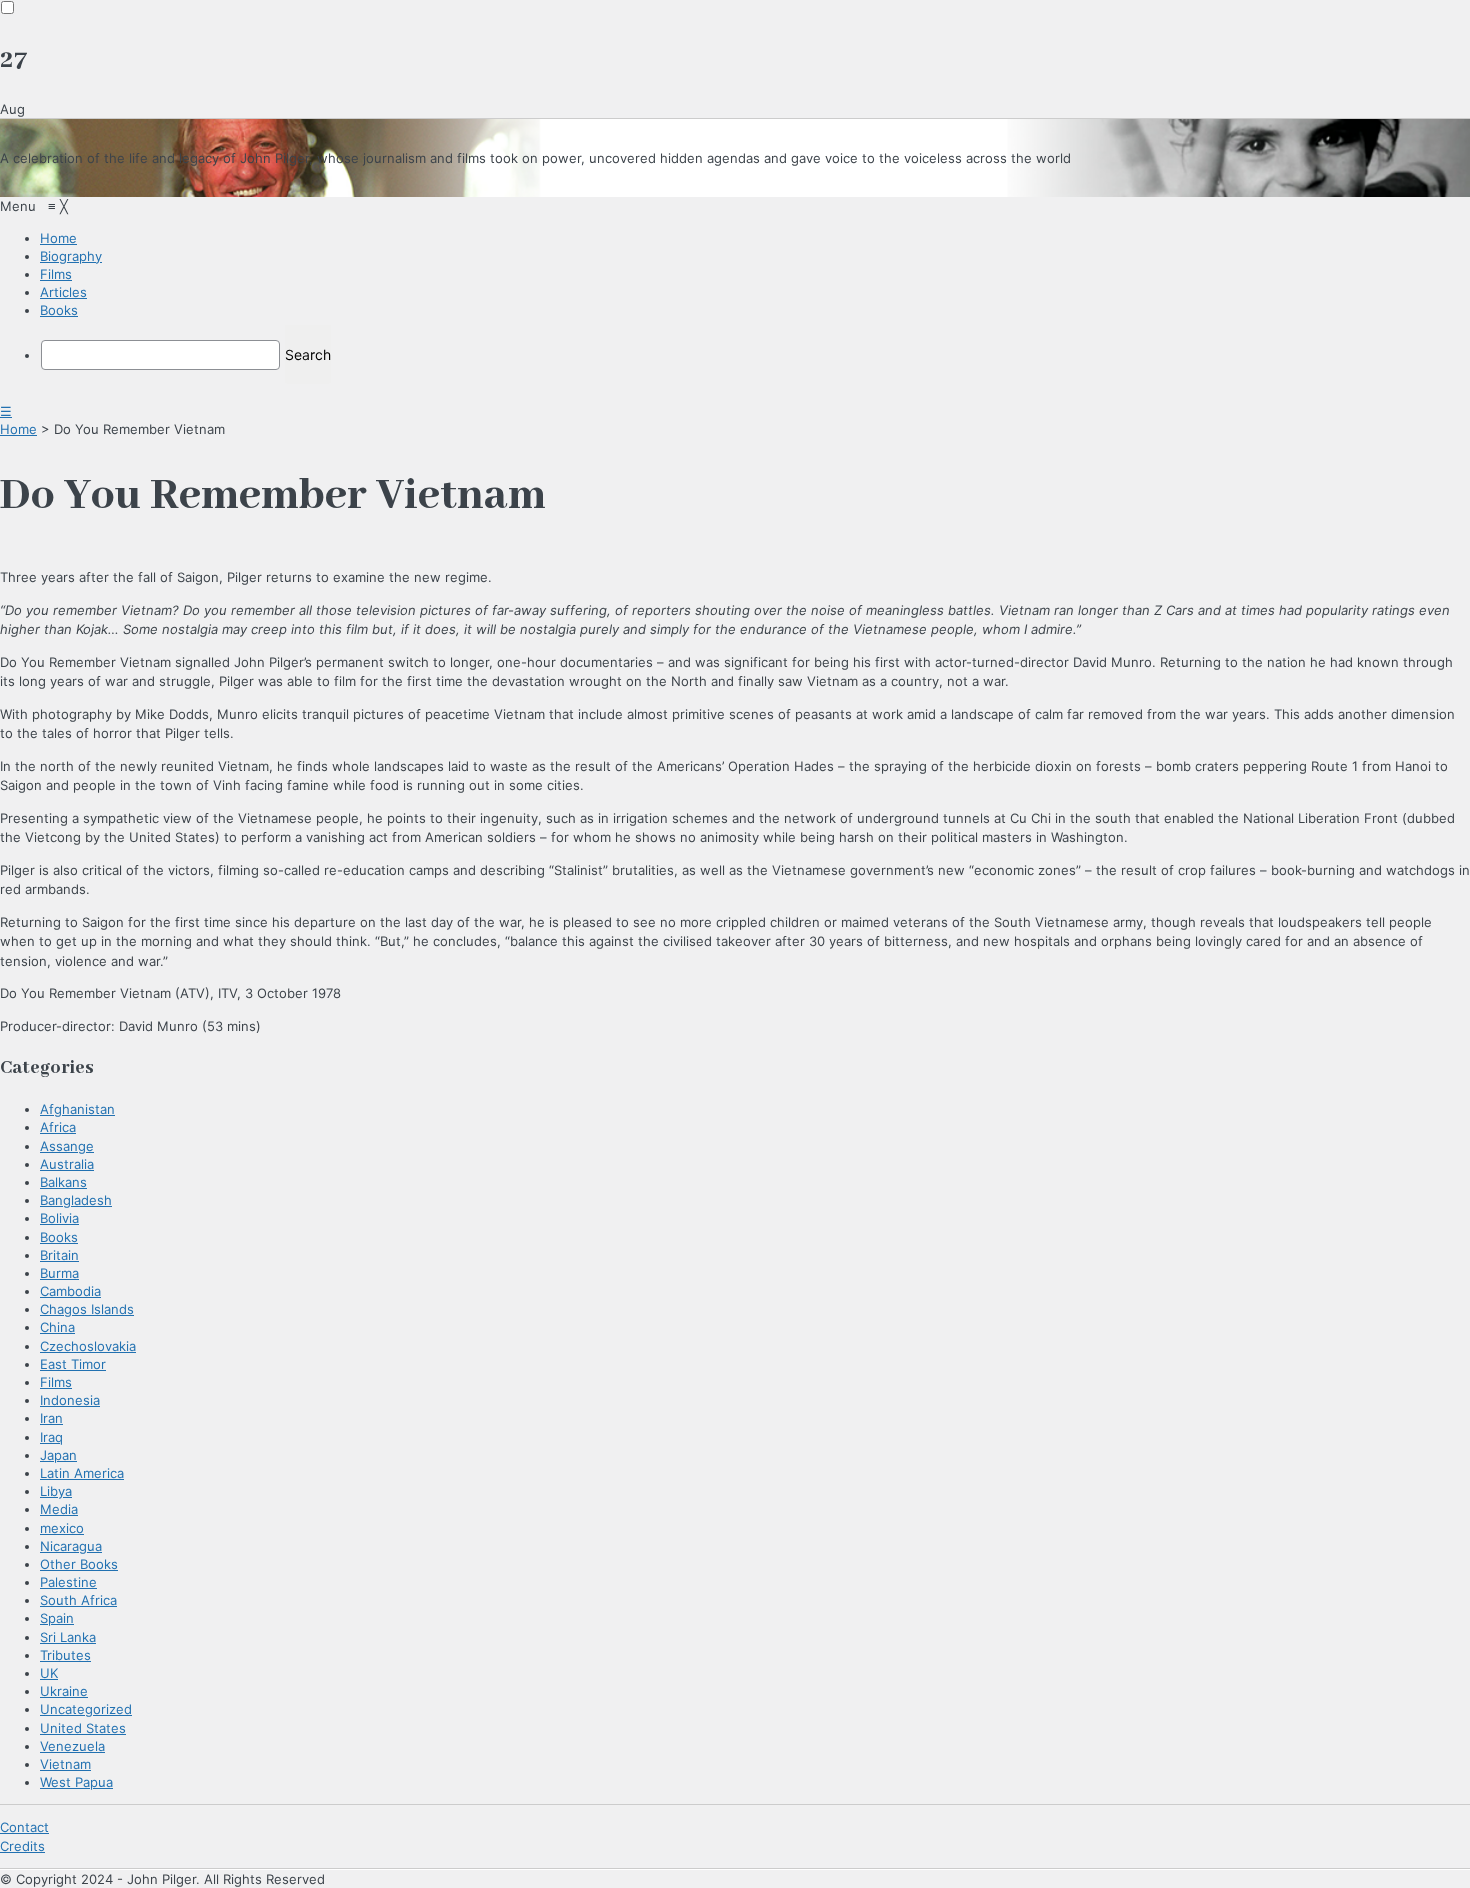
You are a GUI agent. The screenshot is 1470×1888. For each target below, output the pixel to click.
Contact (24, 1827)
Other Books (79, 1564)
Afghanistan (77, 1109)
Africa (58, 1127)
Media (59, 1509)
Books (59, 1237)
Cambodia (70, 1291)
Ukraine (64, 1691)
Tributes (65, 1655)
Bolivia (59, 1218)
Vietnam (65, 1764)
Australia (67, 1164)
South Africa (78, 1600)
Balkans (63, 1182)
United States (83, 1728)
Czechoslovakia (88, 1346)
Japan (58, 1455)
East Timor (73, 1364)
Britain (59, 1255)
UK (49, 1673)
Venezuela (72, 1746)
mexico (62, 1528)
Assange (67, 1146)
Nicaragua (71, 1546)
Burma (59, 1273)
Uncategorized (86, 1709)
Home (18, 429)
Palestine (68, 1582)
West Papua (76, 1782)
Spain (57, 1618)
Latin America (82, 1473)
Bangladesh (76, 1200)
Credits (22, 1846)
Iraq (51, 1437)
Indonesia (70, 1400)
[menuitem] (58, 238)
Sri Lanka (68, 1637)
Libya (56, 1491)
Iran (51, 1418)
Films (56, 1382)
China (57, 1327)
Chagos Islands (87, 1309)
